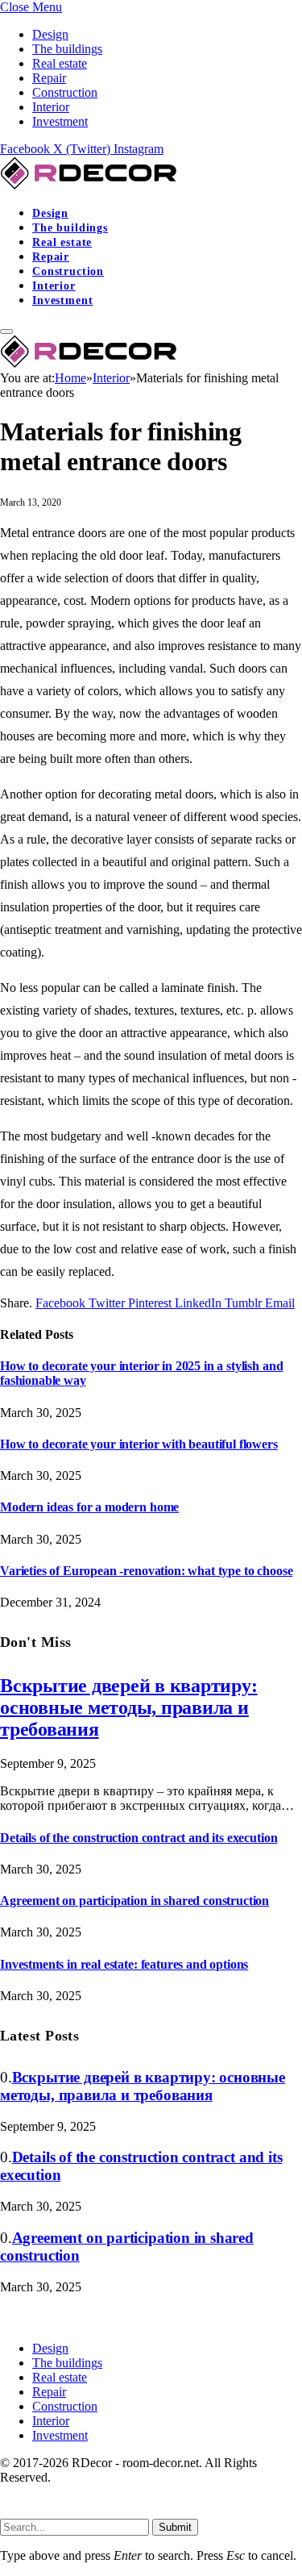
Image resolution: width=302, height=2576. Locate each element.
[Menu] (6, 331)
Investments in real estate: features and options (124, 1964)
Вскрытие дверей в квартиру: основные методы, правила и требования (129, 1707)
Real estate (60, 63)
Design (50, 34)
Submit (175, 2527)
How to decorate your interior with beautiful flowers (139, 1444)
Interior (51, 107)
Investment (60, 121)
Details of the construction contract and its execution (139, 1838)
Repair (49, 78)
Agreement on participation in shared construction (134, 1901)
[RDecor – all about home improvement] (91, 185)
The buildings (67, 49)
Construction (65, 92)
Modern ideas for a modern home (89, 1507)
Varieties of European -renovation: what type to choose (146, 1571)
